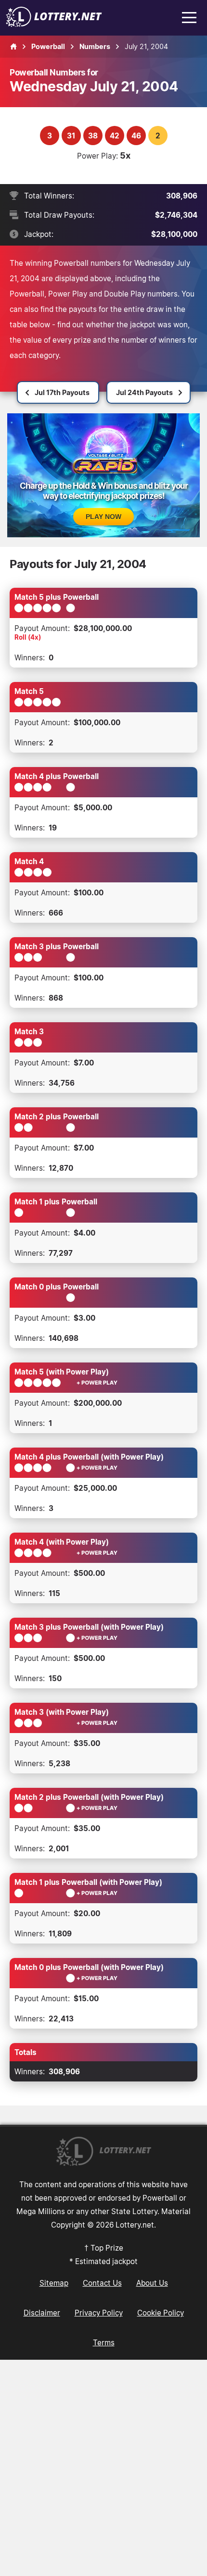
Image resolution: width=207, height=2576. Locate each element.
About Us (152, 2283)
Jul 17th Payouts (62, 392)
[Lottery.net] (54, 24)
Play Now (103, 517)
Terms (104, 2342)
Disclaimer (42, 2313)
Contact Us (102, 2283)
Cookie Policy (161, 2313)
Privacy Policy (99, 2313)
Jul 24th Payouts (144, 392)
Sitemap (54, 2283)
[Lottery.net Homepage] (13, 47)
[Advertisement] (103, 2468)
